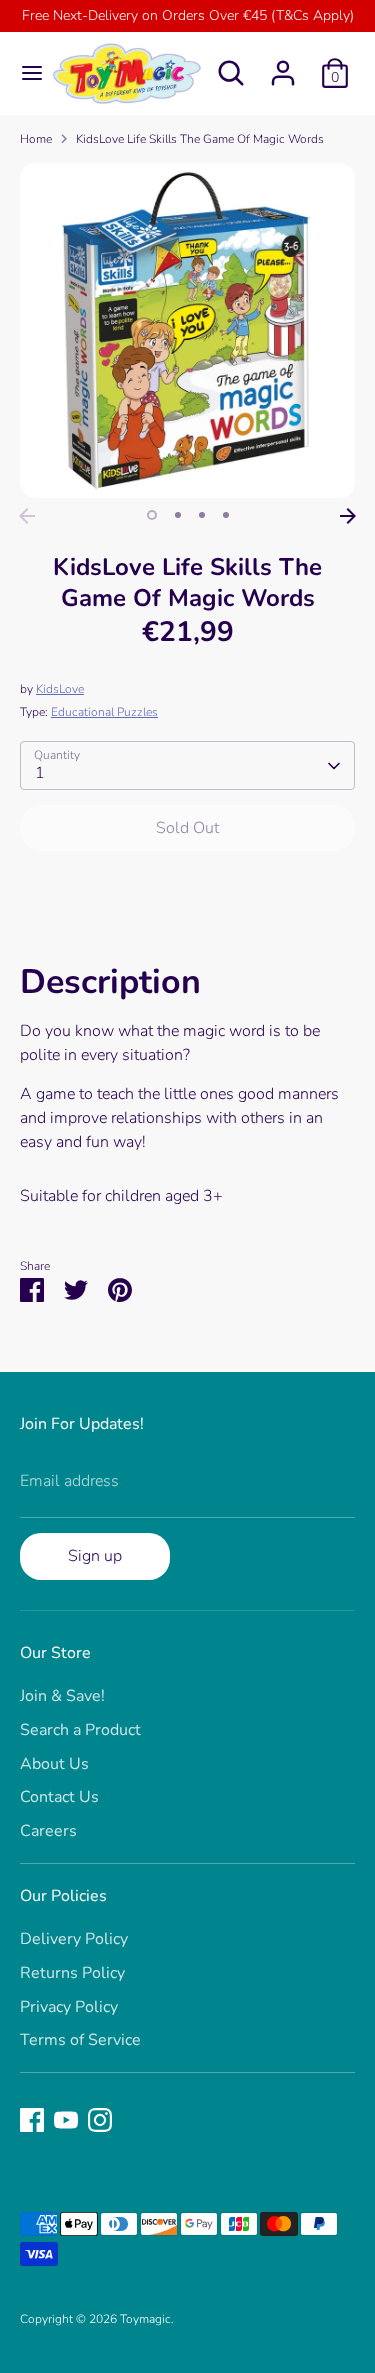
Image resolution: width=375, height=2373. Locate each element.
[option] (187, 330)
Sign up (95, 1556)
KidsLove (60, 689)
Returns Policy (72, 1973)
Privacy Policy (69, 2007)
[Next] (348, 516)
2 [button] (178, 515)
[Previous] (27, 516)
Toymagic (145, 2319)
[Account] (283, 65)
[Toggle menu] (24, 73)
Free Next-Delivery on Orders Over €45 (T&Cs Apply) (188, 15)
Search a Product (80, 1730)
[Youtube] (66, 2120)
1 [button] (152, 515)
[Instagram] (100, 2120)
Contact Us (59, 1797)
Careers (48, 1831)
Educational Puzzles (104, 712)
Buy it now (187, 888)
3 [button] (202, 515)
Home (36, 139)
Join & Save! (62, 1696)
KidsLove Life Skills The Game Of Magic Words (200, 139)
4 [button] (226, 515)
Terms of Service (80, 2040)
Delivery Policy (74, 1939)
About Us (54, 1764)
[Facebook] (32, 2120)
